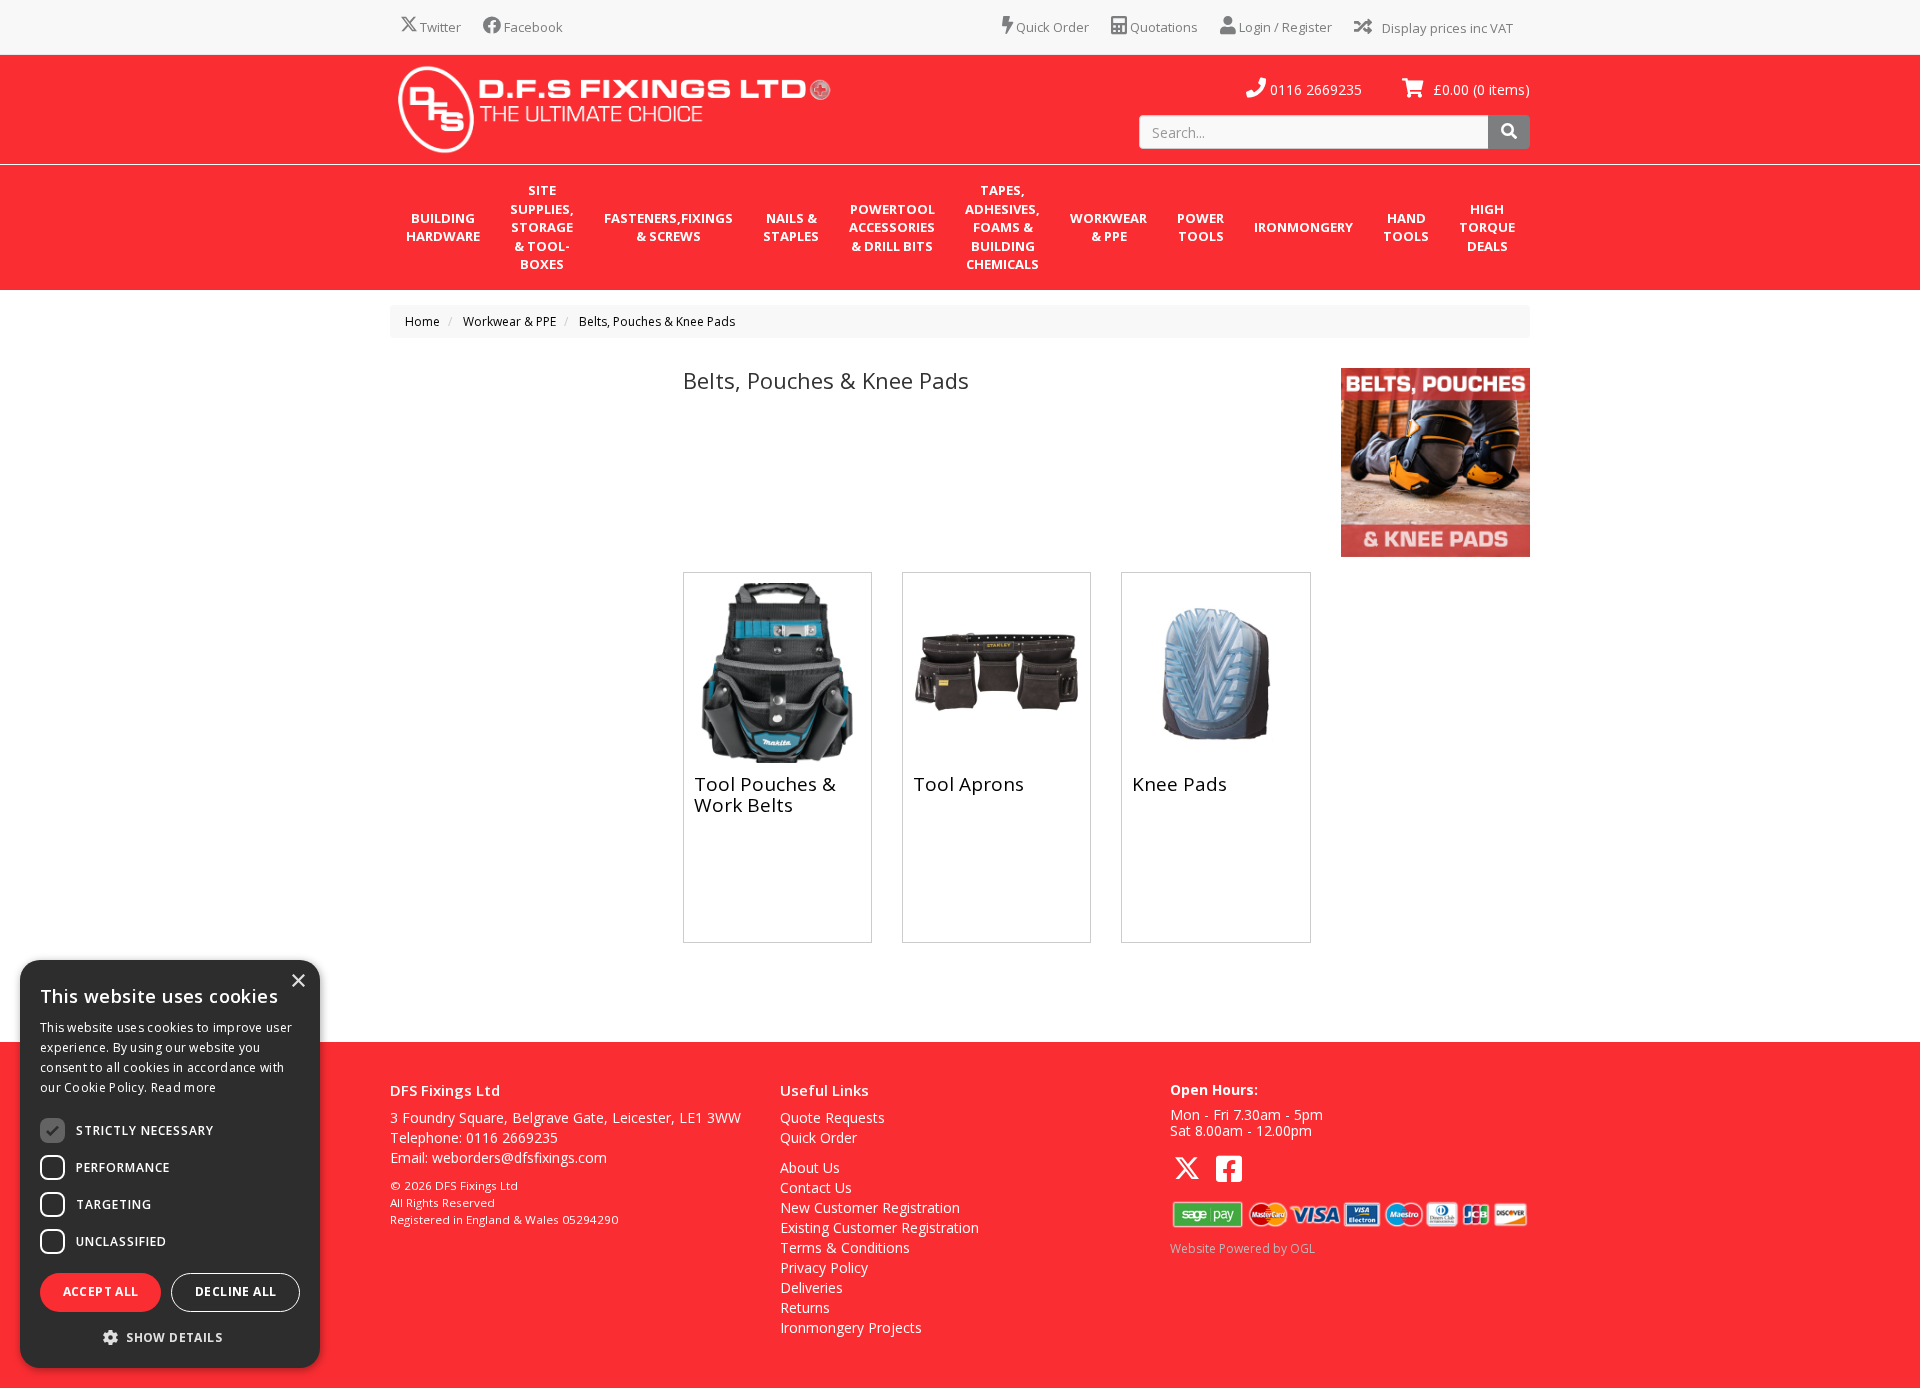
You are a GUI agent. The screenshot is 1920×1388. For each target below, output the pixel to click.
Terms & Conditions (845, 1247)
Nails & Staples (791, 227)
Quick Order (1051, 27)
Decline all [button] (235, 1291)
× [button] (297, 981)
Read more (184, 1087)
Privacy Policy (824, 1267)
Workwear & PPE (1108, 227)
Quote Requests (832, 1117)
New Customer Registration (870, 1207)
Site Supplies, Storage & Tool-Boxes (542, 227)
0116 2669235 (1314, 89)
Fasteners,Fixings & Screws (668, 227)
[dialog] (170, 1164)
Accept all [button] (101, 1291)
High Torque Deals (1487, 227)
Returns (805, 1307)
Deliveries (811, 1287)
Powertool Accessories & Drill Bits (892, 227)
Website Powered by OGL (1242, 1248)
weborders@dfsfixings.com (519, 1157)
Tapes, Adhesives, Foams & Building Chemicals (1002, 227)
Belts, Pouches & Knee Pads (657, 321)
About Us (810, 1167)
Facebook (532, 27)
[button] (170, 1336)
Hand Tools (1406, 227)
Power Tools (1200, 227)
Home (422, 321)
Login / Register (1284, 27)
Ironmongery (1303, 227)
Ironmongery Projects (851, 1327)
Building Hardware (443, 227)
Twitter (439, 27)
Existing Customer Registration (879, 1227)
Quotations (1162, 27)
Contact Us (816, 1187)
